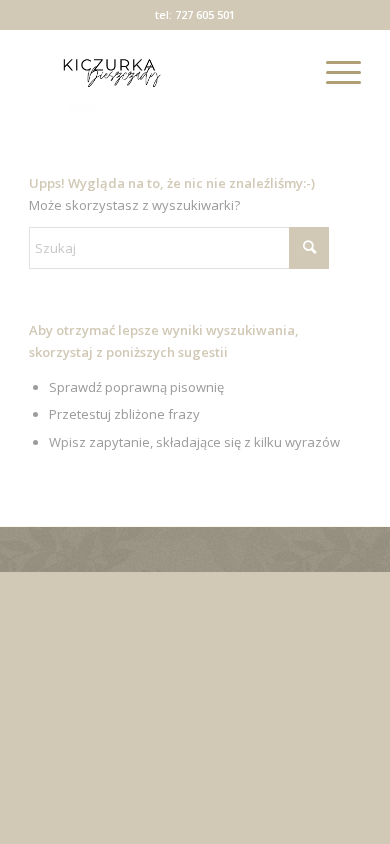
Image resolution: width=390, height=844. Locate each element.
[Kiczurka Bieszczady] (161, 71)
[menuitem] (333, 71)
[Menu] (333, 71)
